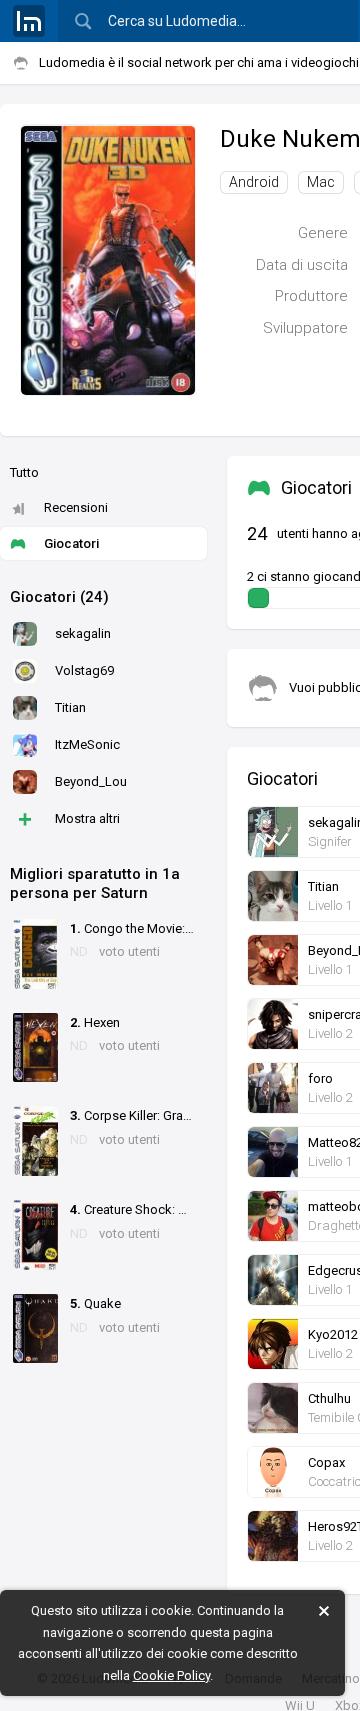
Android (254, 182)
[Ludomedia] (29, 21)
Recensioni (76, 507)
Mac (321, 182)
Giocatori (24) (59, 597)
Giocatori (71, 543)
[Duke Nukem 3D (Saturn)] (108, 258)
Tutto (24, 472)
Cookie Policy (171, 1675)
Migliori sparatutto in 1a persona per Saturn (95, 884)
